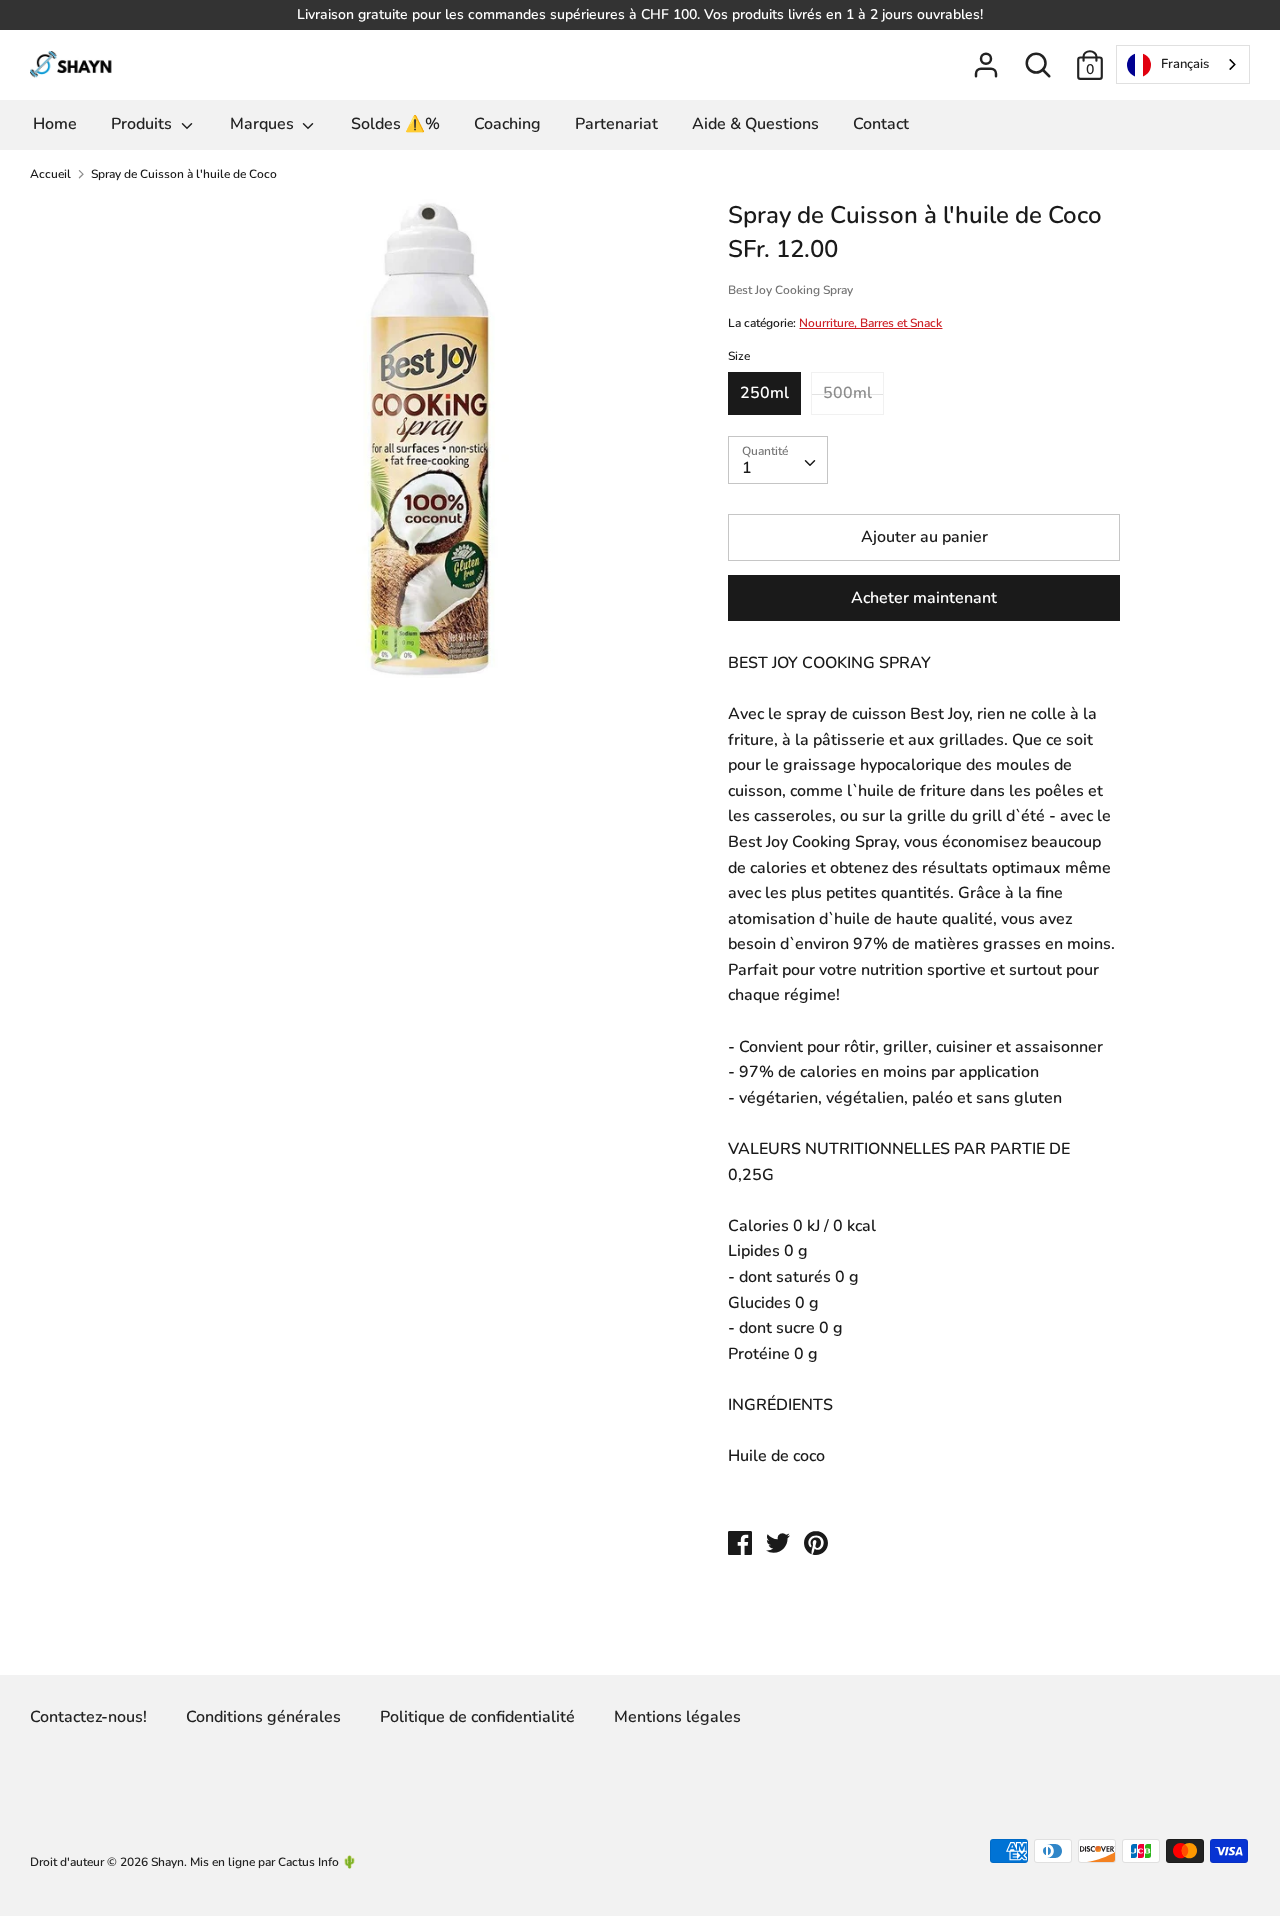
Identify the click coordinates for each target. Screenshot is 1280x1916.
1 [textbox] (747, 468)
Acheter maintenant (924, 598)
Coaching (507, 124)
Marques (264, 124)
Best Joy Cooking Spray (790, 290)
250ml (764, 393)
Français (1185, 64)
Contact (881, 124)
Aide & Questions (755, 124)
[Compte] (986, 57)
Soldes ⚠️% (395, 124)
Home (55, 124)
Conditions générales (263, 1717)
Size (739, 356)
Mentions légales (677, 1717)
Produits (143, 124)
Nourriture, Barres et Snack (870, 323)
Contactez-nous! (88, 1717)
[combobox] (1183, 64)
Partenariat (616, 124)
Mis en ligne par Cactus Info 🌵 (273, 1862)
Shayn (167, 1862)
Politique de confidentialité (477, 1717)
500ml (847, 393)
